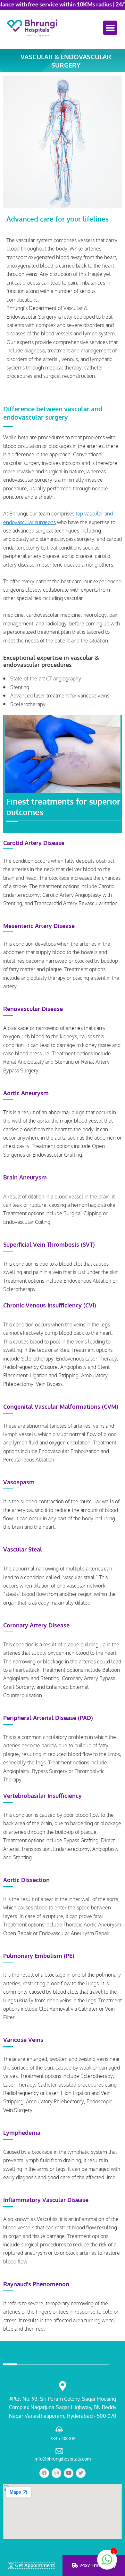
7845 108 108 (63, 2439)
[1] (107, 2563)
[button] (110, 28)
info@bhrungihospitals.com (63, 2459)
